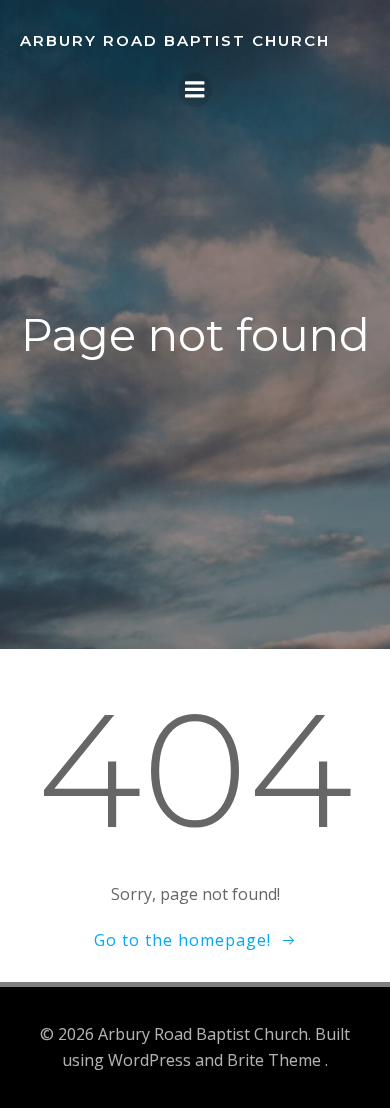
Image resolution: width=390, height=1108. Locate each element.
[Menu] (195, 90)
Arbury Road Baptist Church (175, 40)
